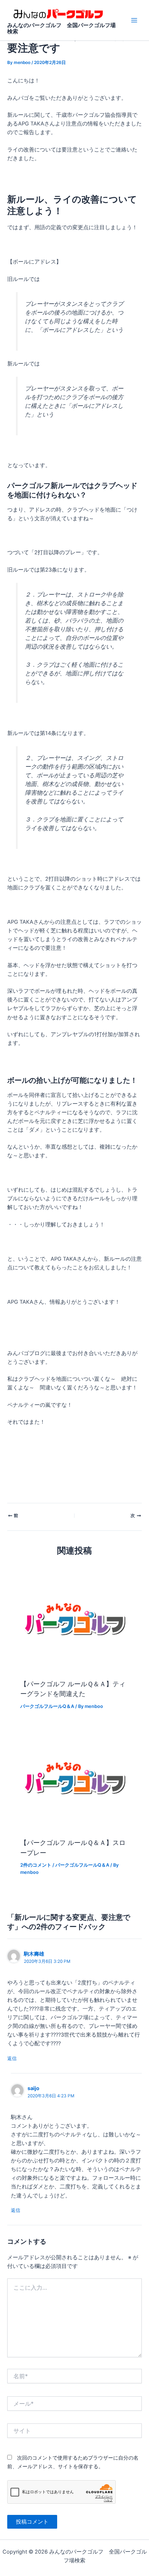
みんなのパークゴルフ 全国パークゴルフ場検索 (61, 29)
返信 (12, 2058)
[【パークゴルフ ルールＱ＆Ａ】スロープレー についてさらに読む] (74, 1778)
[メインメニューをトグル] (134, 20)
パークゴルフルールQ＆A (47, 1706)
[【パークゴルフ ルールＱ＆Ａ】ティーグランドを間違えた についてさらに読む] (74, 1619)
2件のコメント (36, 1865)
